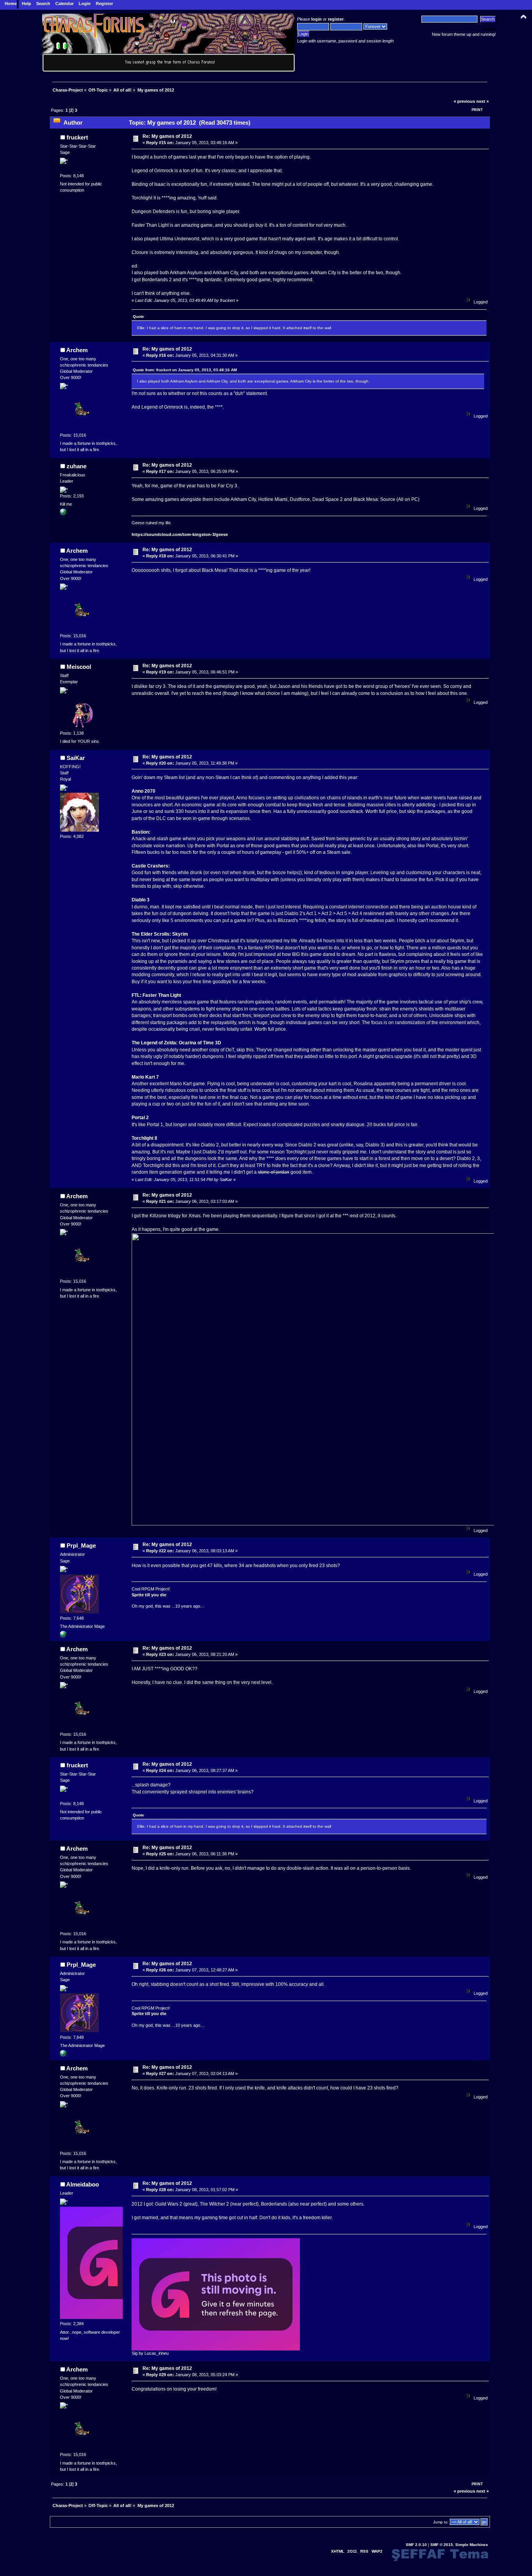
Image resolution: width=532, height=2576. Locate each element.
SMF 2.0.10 (416, 2545)
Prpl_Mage (81, 1545)
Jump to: (441, 2522)
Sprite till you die (149, 1595)
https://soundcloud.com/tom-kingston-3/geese (180, 534)
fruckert (77, 137)
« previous (464, 101)
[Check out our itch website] (63, 1636)
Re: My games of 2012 (167, 136)
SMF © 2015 (442, 2545)
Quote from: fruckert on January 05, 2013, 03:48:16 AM (185, 370)
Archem (77, 350)
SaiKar (76, 758)
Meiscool (79, 667)
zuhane (77, 466)
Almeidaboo (83, 2184)
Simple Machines (472, 2545)
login (316, 19)
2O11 (352, 2551)
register (336, 19)
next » (483, 101)
